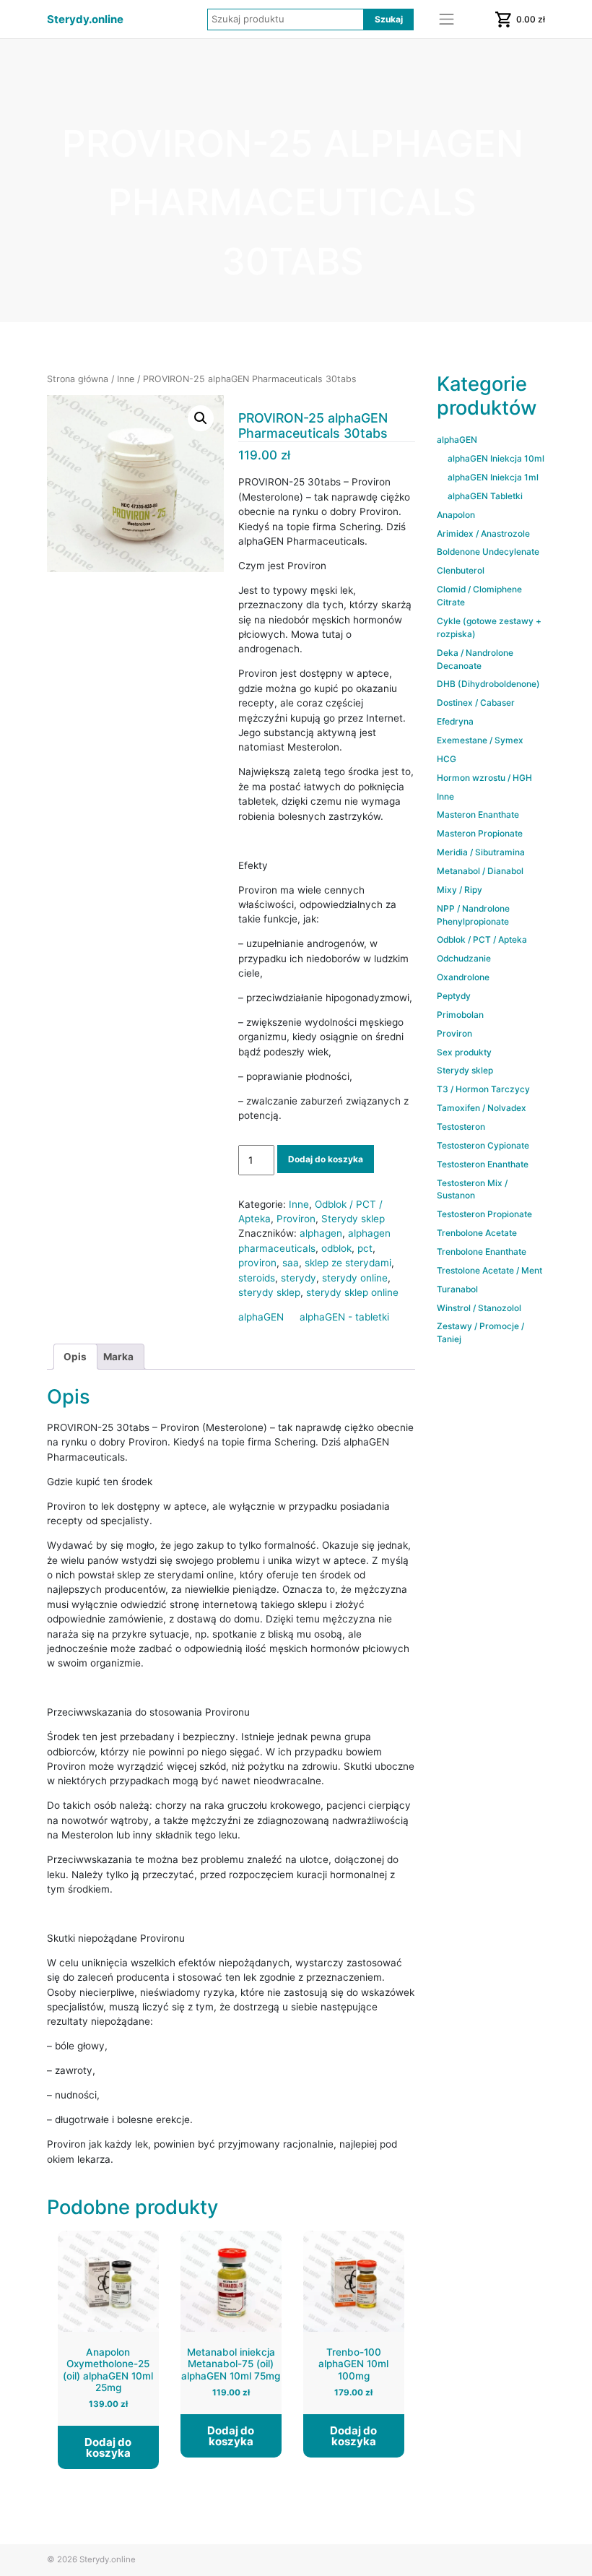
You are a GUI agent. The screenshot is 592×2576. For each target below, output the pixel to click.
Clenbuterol (461, 570)
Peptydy (454, 996)
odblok (336, 1248)
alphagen (321, 1233)
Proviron (296, 1219)
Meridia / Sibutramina (481, 852)
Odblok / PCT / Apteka (482, 939)
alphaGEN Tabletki (485, 496)
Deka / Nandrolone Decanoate (475, 659)
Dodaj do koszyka (326, 1159)
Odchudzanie (464, 958)
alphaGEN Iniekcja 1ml (493, 477)
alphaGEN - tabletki (344, 1317)
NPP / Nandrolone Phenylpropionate (473, 915)
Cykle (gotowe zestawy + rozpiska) (489, 627)
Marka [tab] (118, 1357)
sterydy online (355, 1278)
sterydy (299, 1278)
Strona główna (78, 379)
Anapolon (456, 515)
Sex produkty (464, 1052)
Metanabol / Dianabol (480, 871)
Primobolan (460, 1015)
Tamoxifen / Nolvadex (482, 1108)
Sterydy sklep (353, 1219)
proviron (257, 1263)
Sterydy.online (85, 20)
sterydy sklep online (352, 1292)
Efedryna (455, 721)
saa (291, 1263)
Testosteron (461, 1127)
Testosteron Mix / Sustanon (472, 1189)
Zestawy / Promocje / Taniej (480, 1332)
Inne (126, 379)
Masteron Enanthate (478, 814)
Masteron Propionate (480, 833)
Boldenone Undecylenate (488, 552)
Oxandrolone (463, 977)
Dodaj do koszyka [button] (108, 2447)
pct (365, 1248)
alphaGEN (261, 1317)
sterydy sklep (269, 1292)
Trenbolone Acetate (477, 1233)
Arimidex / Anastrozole (483, 533)
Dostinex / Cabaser (476, 703)
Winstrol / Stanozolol (479, 1308)
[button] (201, 418)
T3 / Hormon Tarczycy (483, 1089)
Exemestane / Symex (480, 740)
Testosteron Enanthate (483, 1164)
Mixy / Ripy (460, 890)
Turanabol (457, 1289)
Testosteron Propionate (484, 1214)
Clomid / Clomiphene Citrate (479, 596)
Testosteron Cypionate (483, 1145)
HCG (447, 759)
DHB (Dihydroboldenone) (488, 684)
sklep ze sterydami (348, 1263)
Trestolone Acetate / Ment (489, 1270)
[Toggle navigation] (447, 20)
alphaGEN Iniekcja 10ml (496, 458)
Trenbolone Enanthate (482, 1252)
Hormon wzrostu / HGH (484, 778)
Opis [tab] (75, 1357)
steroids (257, 1278)
